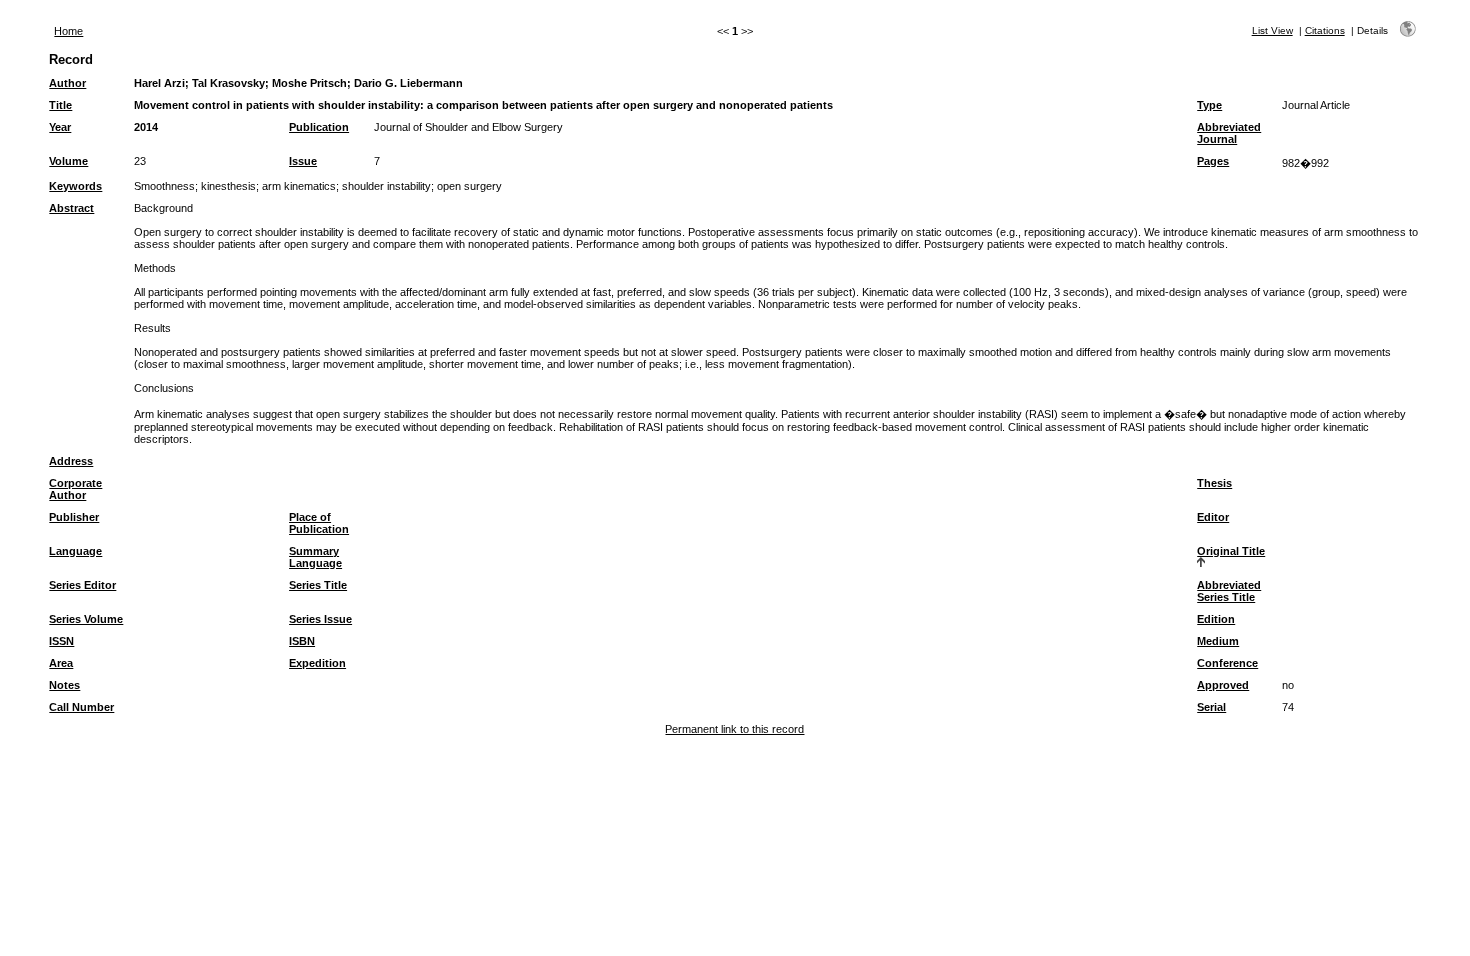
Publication (319, 127)
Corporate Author (75, 489)
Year (60, 127)
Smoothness (164, 186)
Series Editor (82, 585)
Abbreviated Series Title (1229, 591)
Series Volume (86, 619)
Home (68, 31)
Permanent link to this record (734, 729)
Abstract (71, 208)
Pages (1213, 161)
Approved (1223, 685)
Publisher (74, 517)
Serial (1211, 707)
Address (71, 461)
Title (60, 105)
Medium (1218, 641)
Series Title (318, 585)
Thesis (1214, 483)
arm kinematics (299, 186)
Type (1209, 105)
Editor (1213, 517)
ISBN (302, 641)
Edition (1216, 619)
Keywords (75, 186)
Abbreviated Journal (1229, 133)
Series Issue (320, 619)
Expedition (317, 663)
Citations (1325, 30)
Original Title (1231, 551)
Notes (64, 685)
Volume (68, 161)
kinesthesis (228, 186)
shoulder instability (386, 186)
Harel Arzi (159, 83)
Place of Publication (319, 523)
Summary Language (315, 557)
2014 (146, 127)
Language (75, 551)
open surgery (469, 186)
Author (67, 83)
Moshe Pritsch (309, 83)
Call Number (81, 707)
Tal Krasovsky (228, 83)
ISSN (61, 641)
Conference (1227, 663)
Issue (303, 161)
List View (1272, 30)
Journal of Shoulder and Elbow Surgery (468, 127)
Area (61, 663)
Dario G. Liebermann (408, 83)
